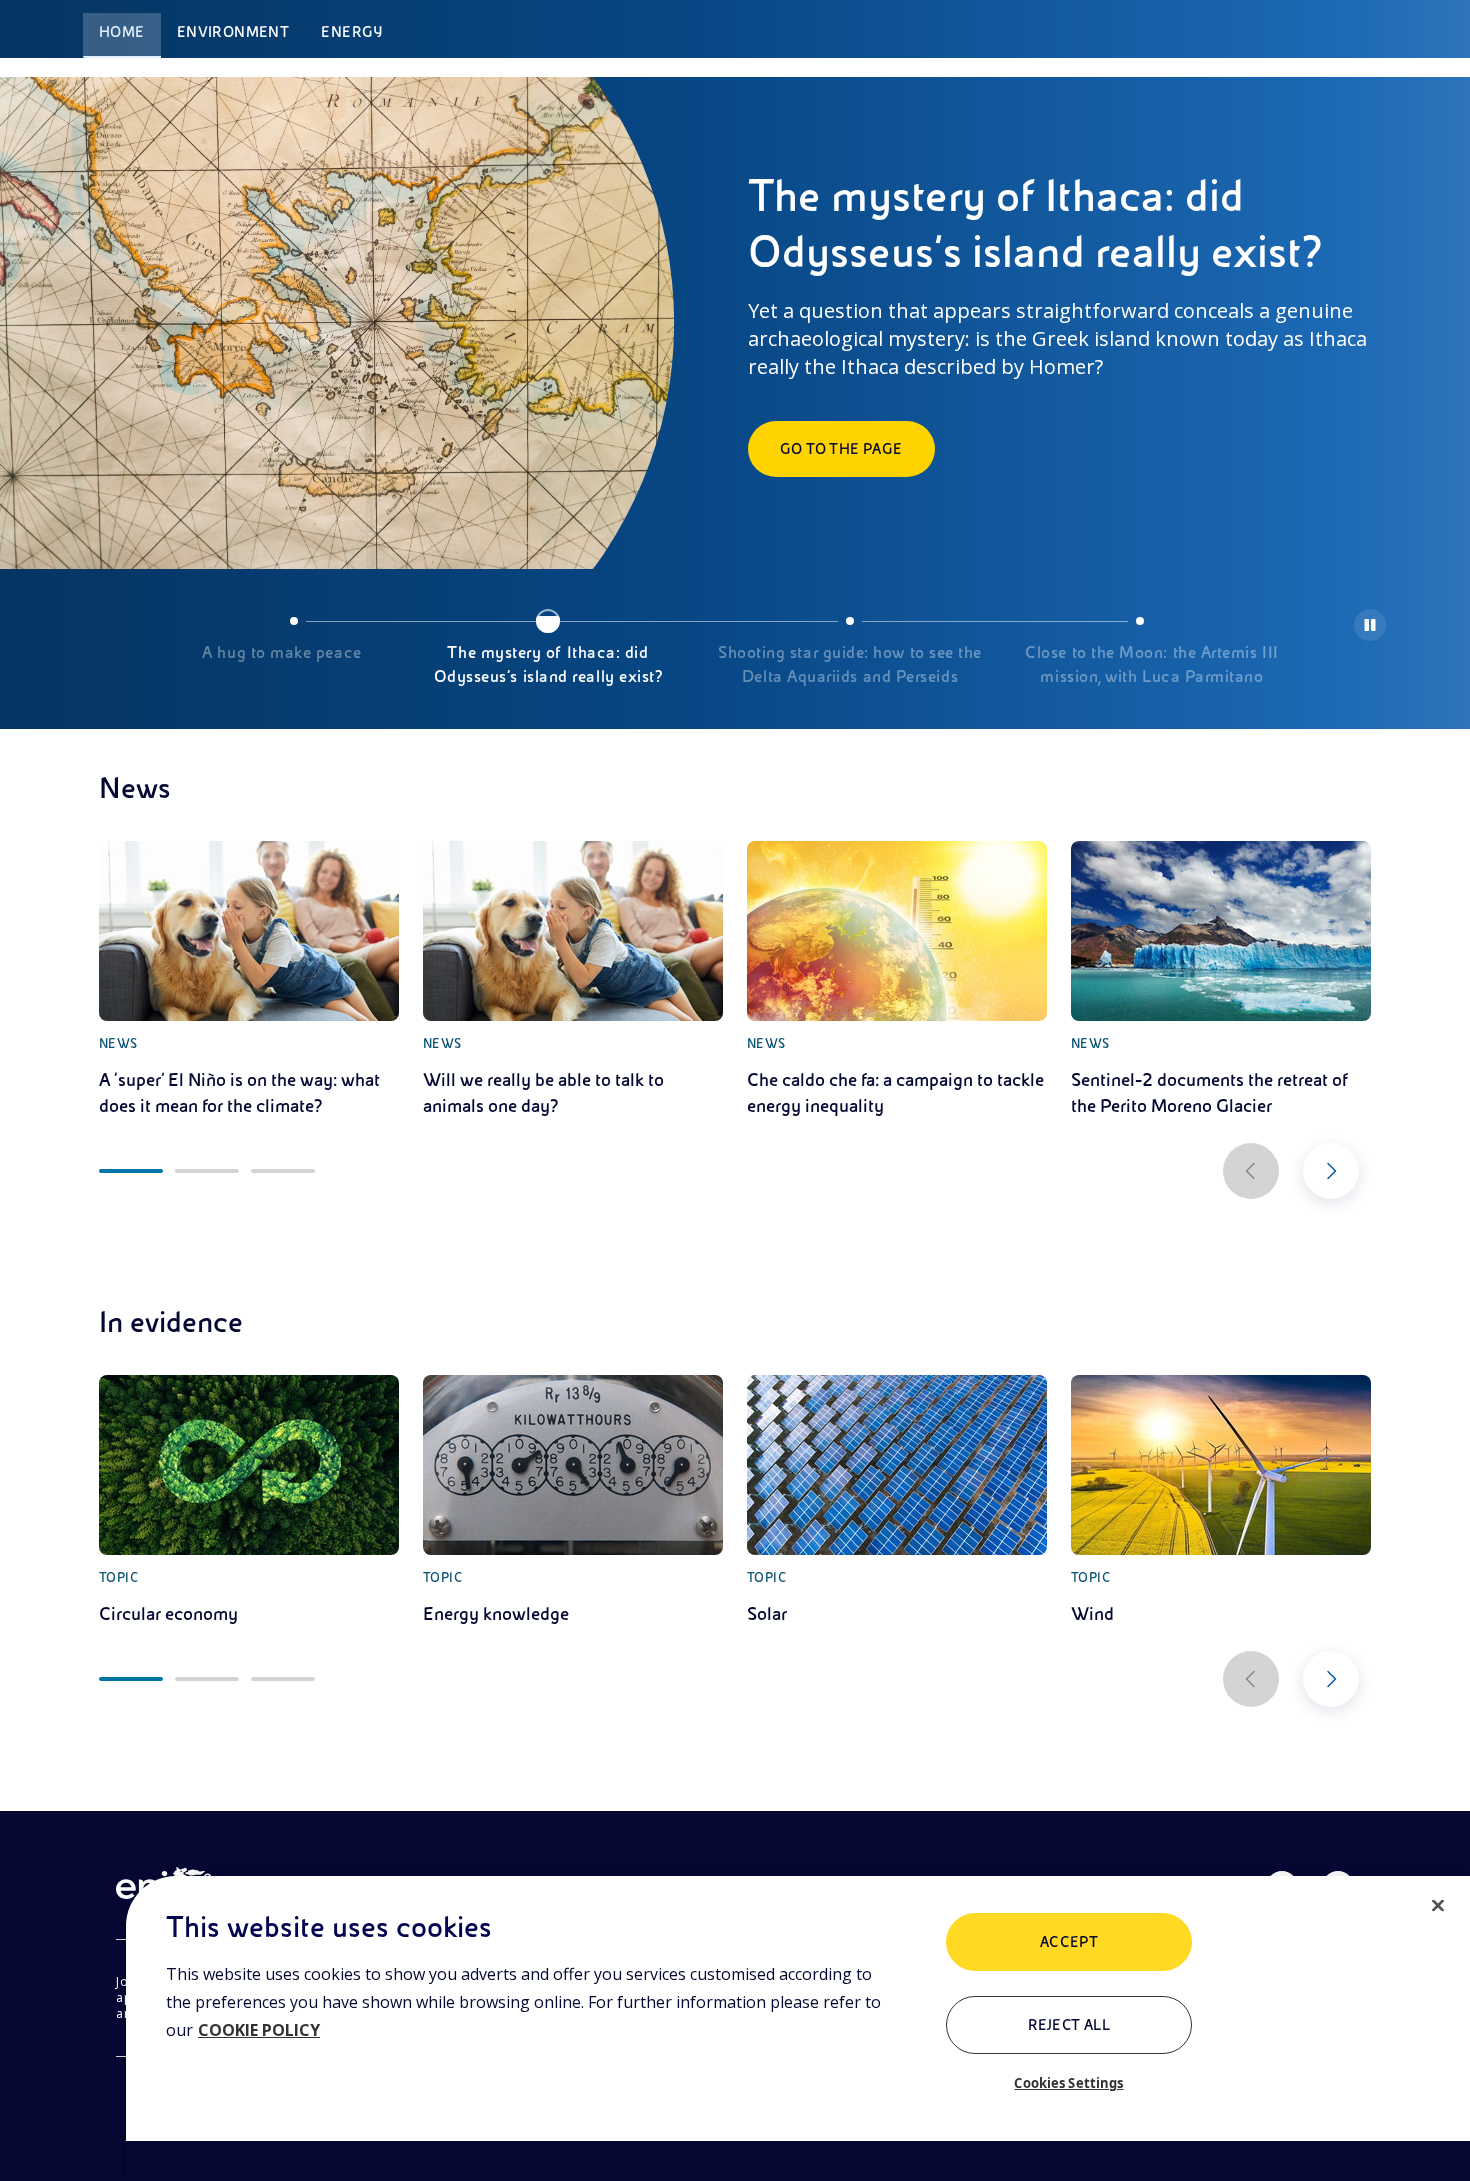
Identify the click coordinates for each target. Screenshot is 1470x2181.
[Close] (1438, 1906)
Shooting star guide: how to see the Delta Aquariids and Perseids (850, 665)
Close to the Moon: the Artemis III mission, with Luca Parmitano (1151, 665)
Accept (1069, 1942)
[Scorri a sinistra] (1251, 1171)
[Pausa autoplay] (1370, 625)
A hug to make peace (281, 653)
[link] (249, 980)
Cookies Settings (1068, 2083)
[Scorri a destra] (1331, 1171)
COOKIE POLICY (259, 2030)
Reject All (1069, 2025)
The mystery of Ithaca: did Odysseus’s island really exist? (548, 665)
